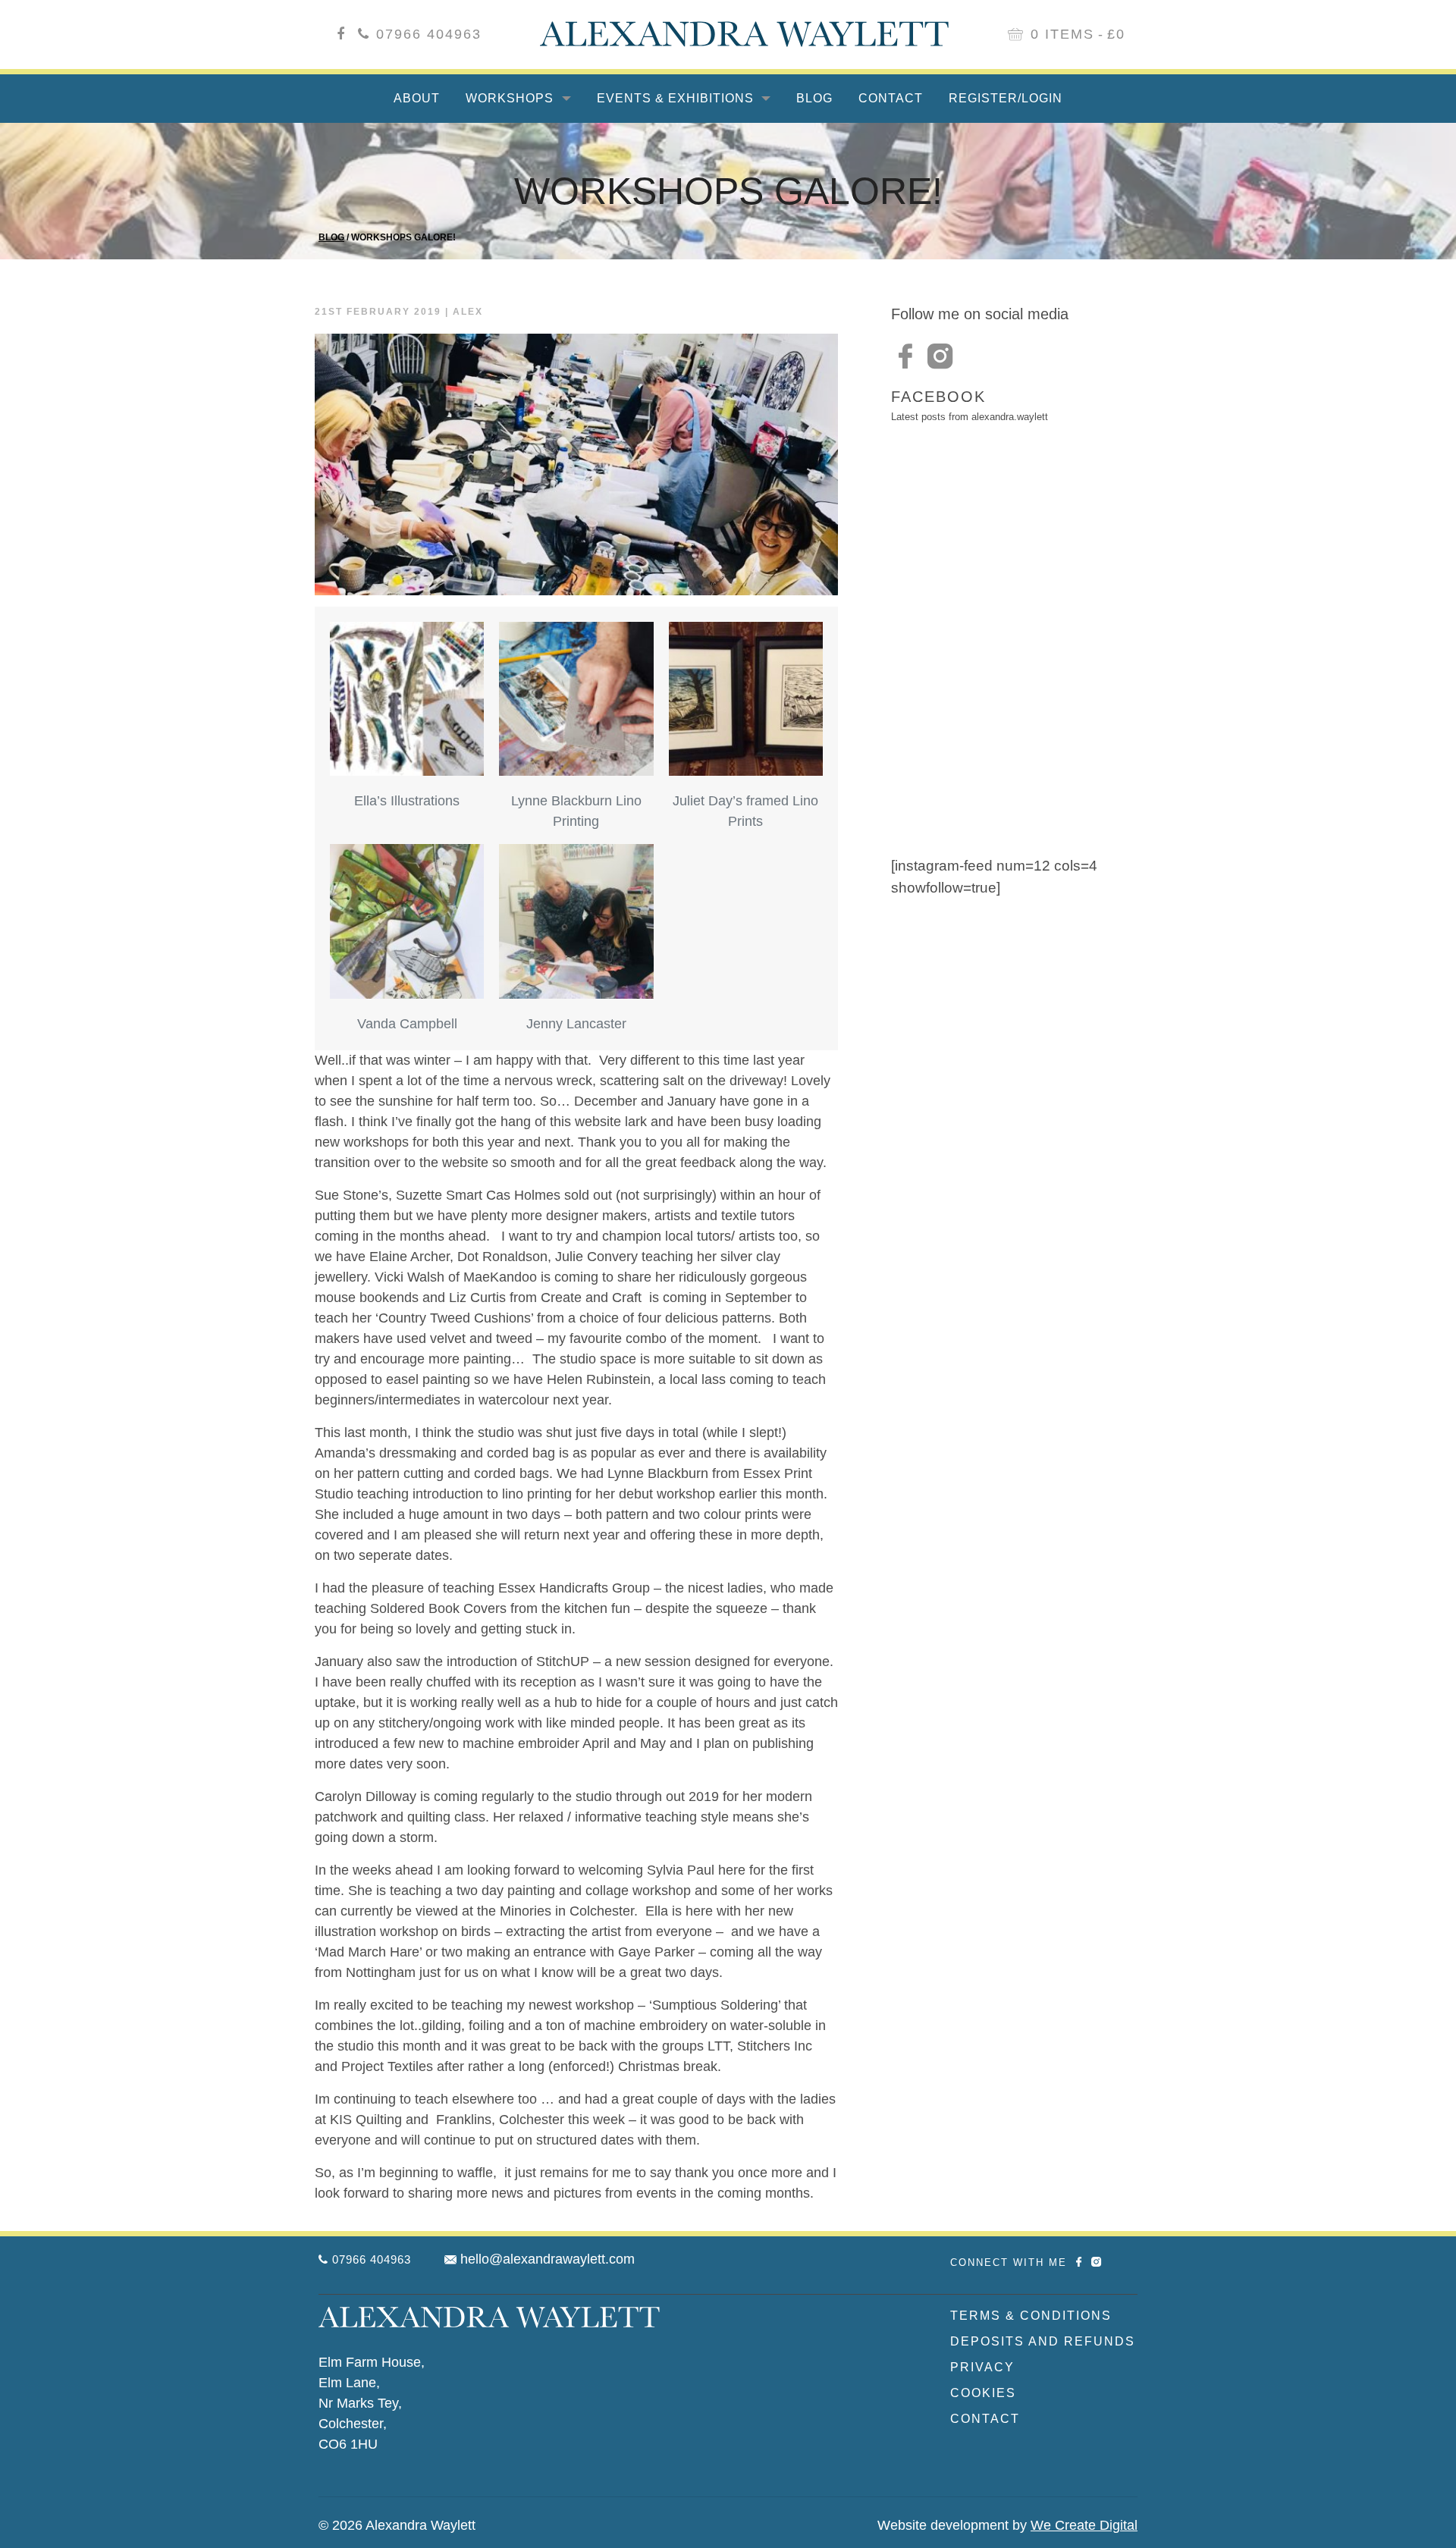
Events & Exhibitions (677, 98)
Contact (891, 98)
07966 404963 (429, 34)
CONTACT (985, 2419)
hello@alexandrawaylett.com (548, 2259)
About (417, 98)
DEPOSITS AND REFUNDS (1043, 2341)
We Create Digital (1084, 2525)
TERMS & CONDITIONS (1031, 2316)
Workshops (511, 98)
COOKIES (983, 2393)
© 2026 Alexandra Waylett (397, 2525)
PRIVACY (982, 2367)
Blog (814, 98)
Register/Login (1006, 98)
